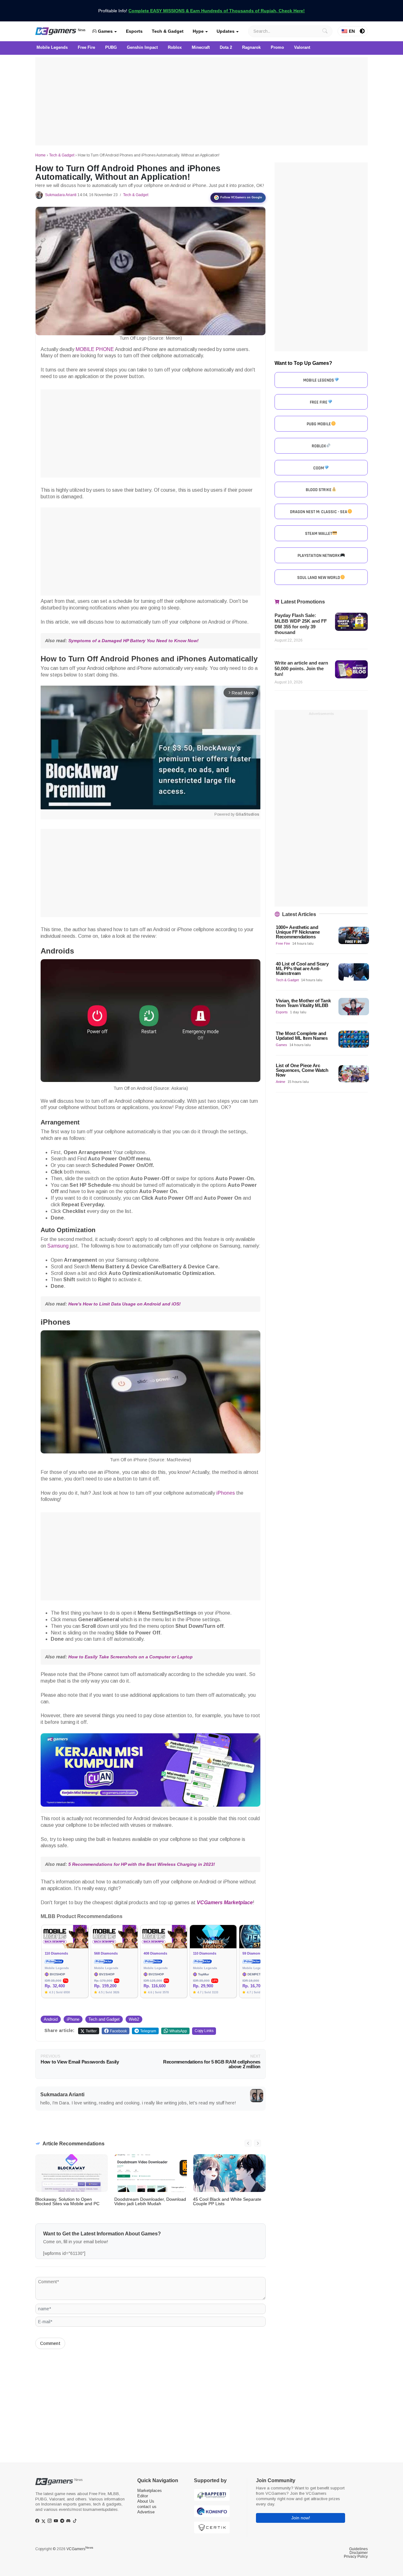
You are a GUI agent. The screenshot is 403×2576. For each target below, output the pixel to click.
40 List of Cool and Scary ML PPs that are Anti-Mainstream (302, 968)
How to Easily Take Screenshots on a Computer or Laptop (131, 1657)
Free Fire (283, 943)
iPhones (226, 1493)
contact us (147, 2507)
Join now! (301, 2518)
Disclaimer (359, 2553)
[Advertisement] (201, 101)
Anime (281, 1082)
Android (51, 2019)
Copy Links (204, 2031)
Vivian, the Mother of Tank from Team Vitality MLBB (303, 1003)
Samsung (58, 1246)
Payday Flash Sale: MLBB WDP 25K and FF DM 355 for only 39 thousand (301, 624)
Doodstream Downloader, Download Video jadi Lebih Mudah (150, 2201)
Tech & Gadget (168, 31)
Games (105, 31)
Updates (226, 31)
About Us (146, 2501)
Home (40, 155)
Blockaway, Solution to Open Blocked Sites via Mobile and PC (67, 2201)
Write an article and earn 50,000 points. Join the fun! (301, 668)
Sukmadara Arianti (61, 195)
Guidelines (358, 2549)
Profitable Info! (201, 11)
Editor (143, 2496)
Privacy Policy (356, 2556)
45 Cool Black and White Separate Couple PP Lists (227, 2201)
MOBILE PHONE (95, 349)
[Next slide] (258, 2143)
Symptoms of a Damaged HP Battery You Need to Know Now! (133, 641)
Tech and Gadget (104, 2019)
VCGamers (80, 2549)
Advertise (146, 2512)
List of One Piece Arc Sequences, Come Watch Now (302, 1070)
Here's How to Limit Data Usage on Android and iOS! (125, 1304)
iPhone (73, 2019)
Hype (198, 31)
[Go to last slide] (248, 2143)
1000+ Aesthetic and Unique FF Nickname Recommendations (298, 932)
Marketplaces (150, 2491)
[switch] (362, 31)
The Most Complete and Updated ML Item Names (302, 1036)
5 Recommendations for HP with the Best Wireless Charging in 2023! (141, 1864)
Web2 (134, 2019)
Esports (134, 31)
